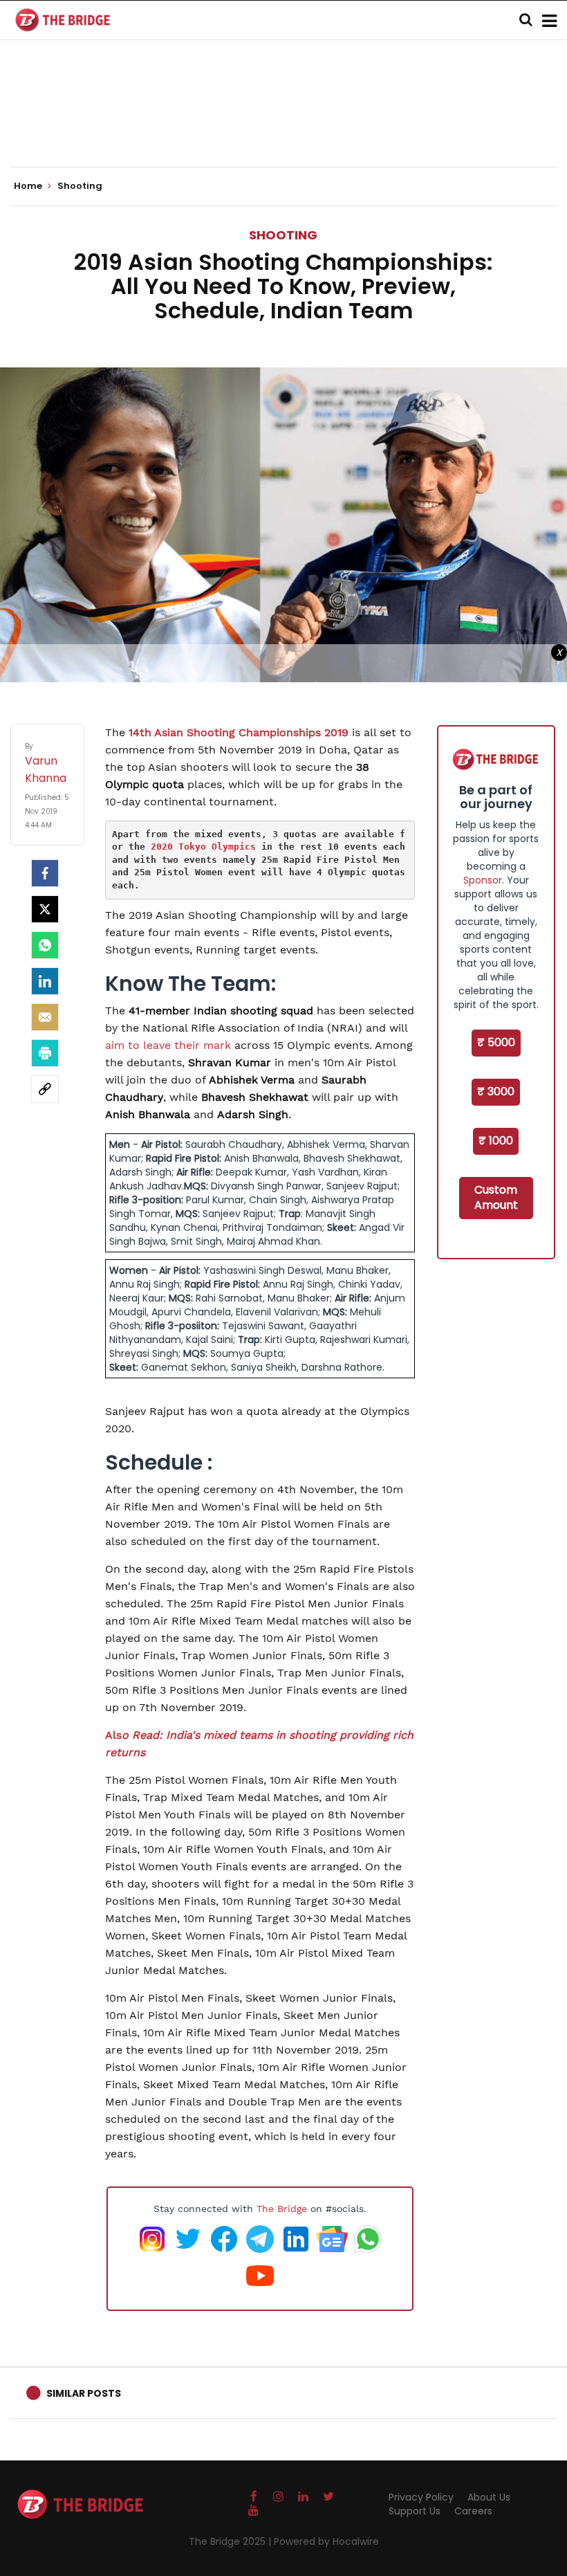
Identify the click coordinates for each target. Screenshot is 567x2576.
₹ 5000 (496, 1042)
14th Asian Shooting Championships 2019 (239, 732)
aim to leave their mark (168, 1045)
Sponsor (483, 880)
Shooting (283, 235)
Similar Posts (84, 2393)
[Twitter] (45, 909)
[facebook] (45, 873)
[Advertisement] (283, 125)
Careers (473, 2511)
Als (113, 1735)
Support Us (415, 2511)
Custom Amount (496, 1198)
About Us (489, 2497)
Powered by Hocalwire (326, 2541)
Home (29, 186)
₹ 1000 (496, 1141)
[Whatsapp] (45, 945)
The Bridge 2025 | (231, 2541)
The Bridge (282, 2209)
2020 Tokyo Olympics (203, 847)
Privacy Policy (421, 2497)
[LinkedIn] (45, 981)
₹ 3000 (496, 1091)
